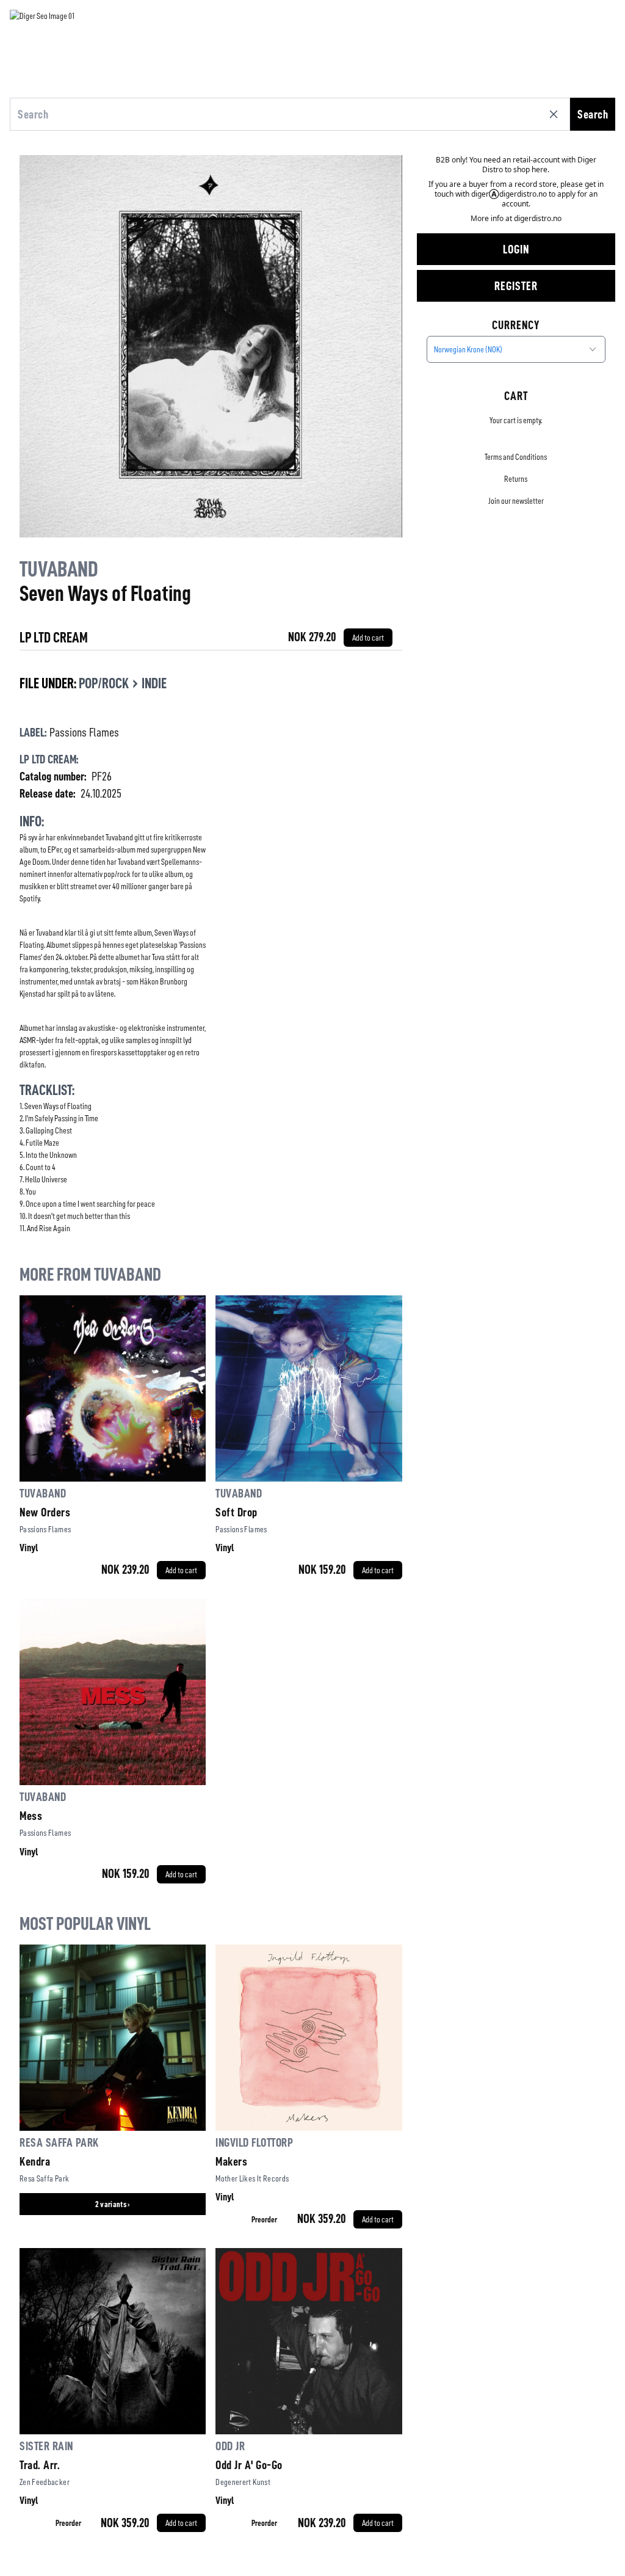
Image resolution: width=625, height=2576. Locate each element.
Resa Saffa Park (59, 2142)
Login (516, 249)
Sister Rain (46, 2446)
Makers (231, 2161)
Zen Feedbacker (45, 2482)
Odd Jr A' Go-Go (249, 2465)
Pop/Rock (104, 683)
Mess (31, 1816)
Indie (154, 683)
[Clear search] (556, 114)
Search (593, 114)
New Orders (45, 1512)
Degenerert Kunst (243, 2482)
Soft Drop (237, 1512)
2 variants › (113, 2204)
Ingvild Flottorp (254, 2142)
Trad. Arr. (40, 2465)
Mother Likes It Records (252, 2178)
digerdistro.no (538, 218)
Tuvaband (59, 569)
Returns (516, 479)
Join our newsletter (516, 501)
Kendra (35, 2161)
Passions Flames (84, 732)
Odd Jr (230, 2446)
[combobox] (516, 349)
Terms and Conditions (516, 457)
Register (516, 286)
